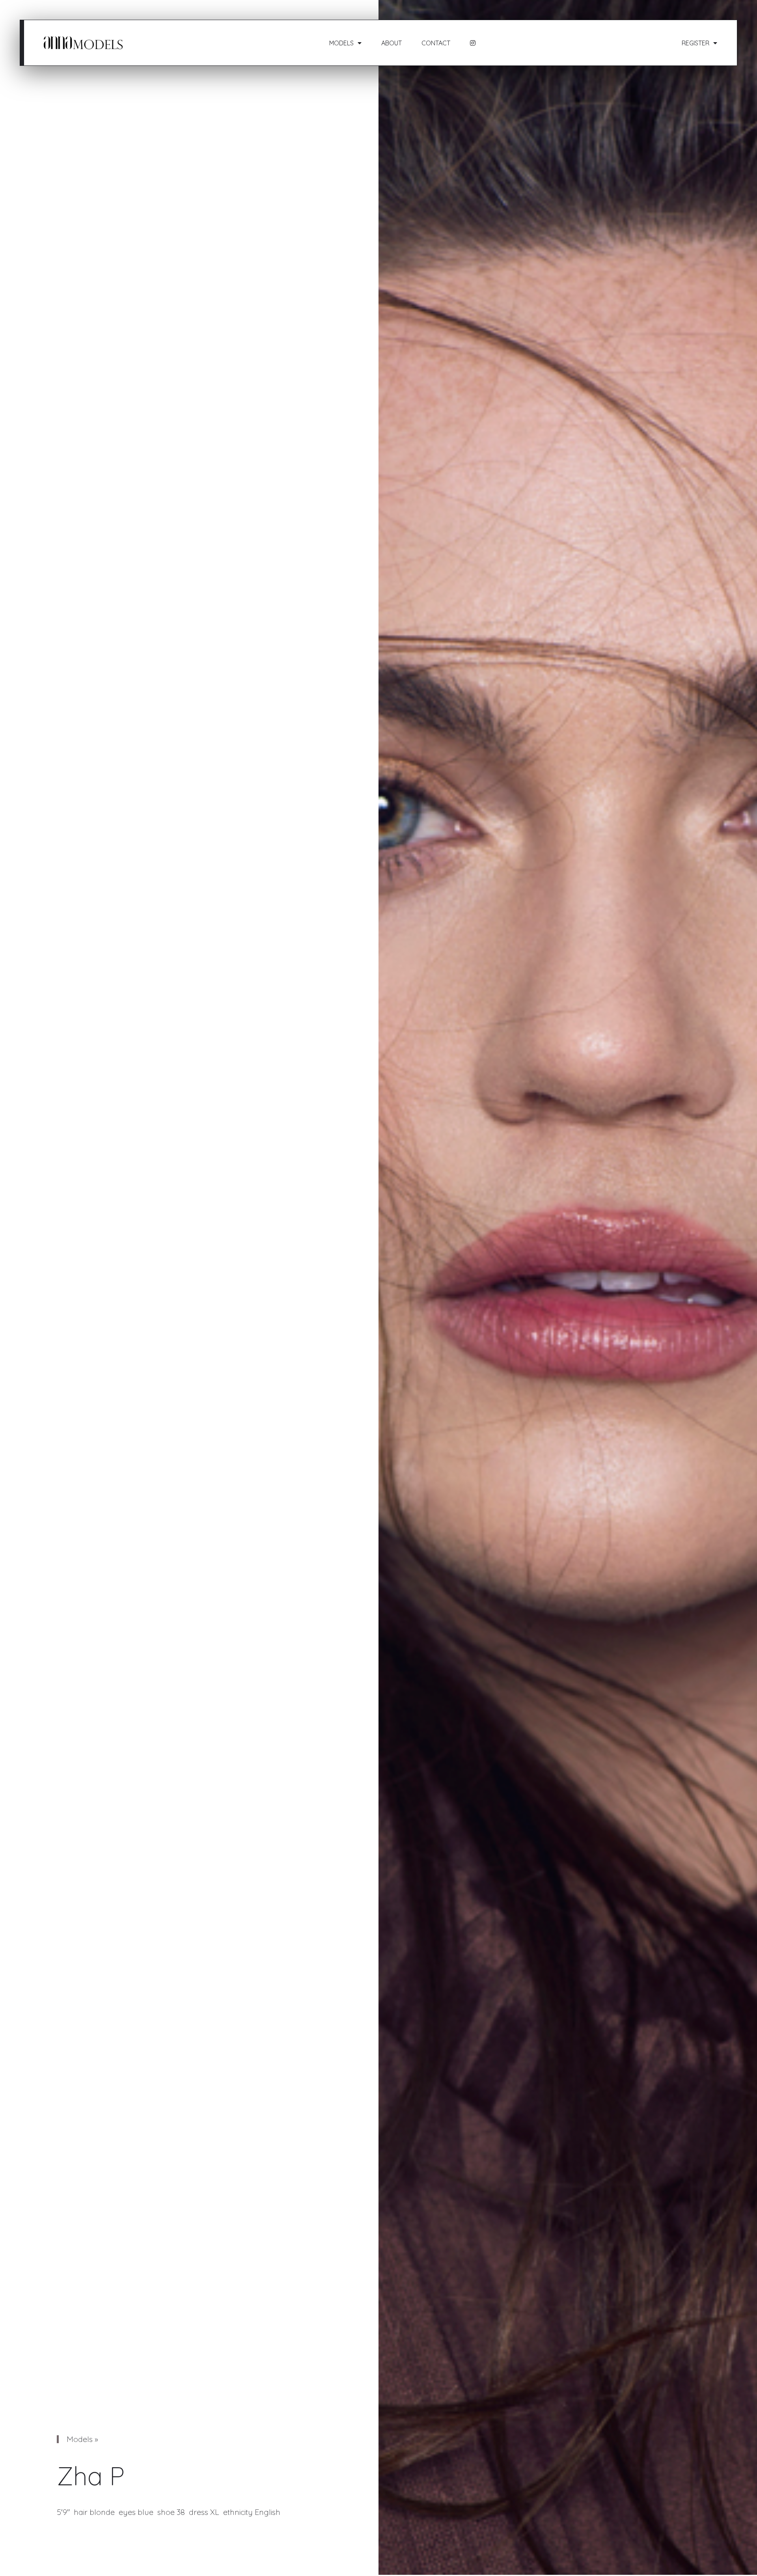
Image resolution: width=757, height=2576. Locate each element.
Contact (436, 43)
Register (695, 43)
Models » (82, 2439)
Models (341, 43)
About (392, 43)
